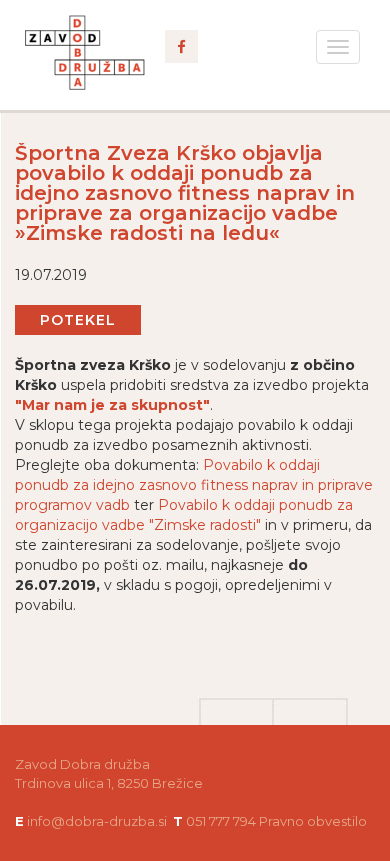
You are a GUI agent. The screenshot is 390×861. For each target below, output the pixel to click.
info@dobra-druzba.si (97, 821)
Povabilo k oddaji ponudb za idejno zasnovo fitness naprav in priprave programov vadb (194, 485)
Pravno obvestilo (313, 821)
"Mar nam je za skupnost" (112, 405)
